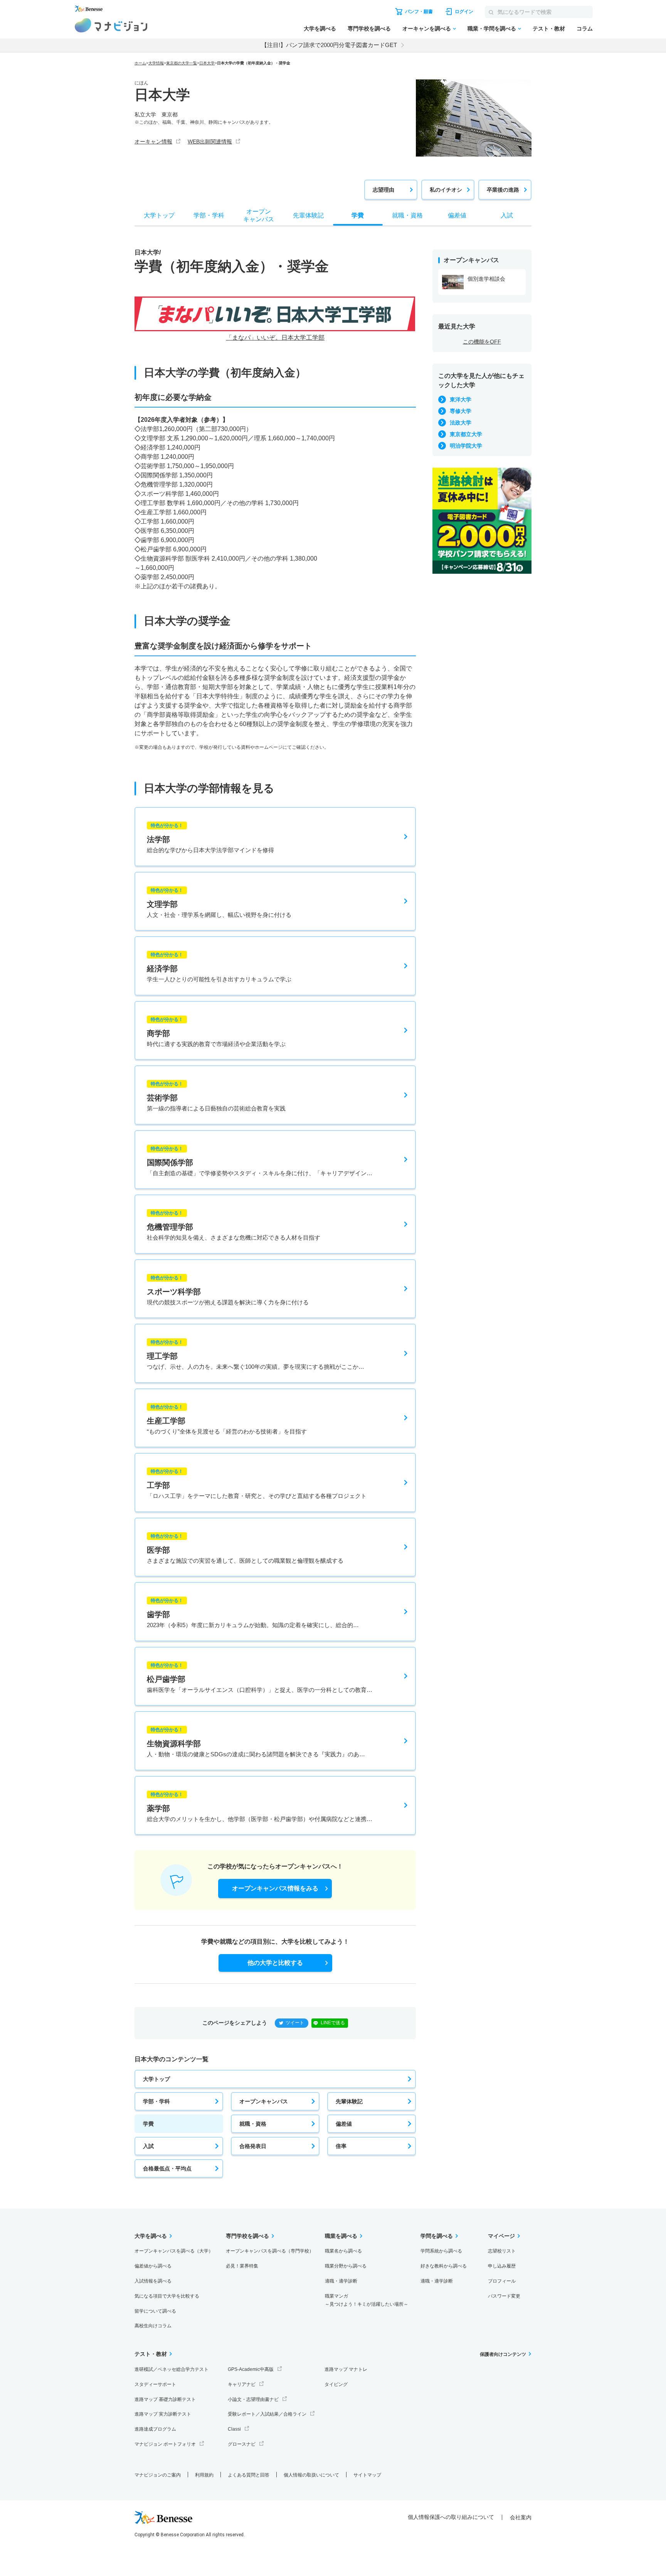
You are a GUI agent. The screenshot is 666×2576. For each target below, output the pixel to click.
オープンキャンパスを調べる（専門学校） (270, 2251)
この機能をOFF (482, 342)
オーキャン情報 (153, 142)
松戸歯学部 (260, 1678)
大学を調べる (320, 29)
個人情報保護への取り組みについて (451, 2517)
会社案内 (521, 2517)
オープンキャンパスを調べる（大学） (174, 2251)
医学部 (245, 1549)
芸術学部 (216, 1096)
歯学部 (253, 1613)
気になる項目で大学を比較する (167, 2296)
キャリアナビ (242, 2384)
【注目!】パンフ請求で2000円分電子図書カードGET (329, 45)
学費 (148, 2124)
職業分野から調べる (346, 2266)
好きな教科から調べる (444, 2266)
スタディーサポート (155, 2384)
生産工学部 (227, 1419)
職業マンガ (367, 2300)
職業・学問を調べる (492, 29)
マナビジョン (111, 25)
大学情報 (156, 63)
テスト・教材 (549, 29)
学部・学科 (156, 2101)
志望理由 (383, 190)
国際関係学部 (260, 1161)
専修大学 (461, 411)
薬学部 (260, 1807)
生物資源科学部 (256, 1742)
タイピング (336, 2384)
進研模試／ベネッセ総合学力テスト (172, 2369)
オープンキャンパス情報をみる (275, 1888)
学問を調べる (437, 2236)
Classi (234, 2429)
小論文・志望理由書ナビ (253, 2399)
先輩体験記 (349, 2101)
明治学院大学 (466, 446)
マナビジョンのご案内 (158, 2475)
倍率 (341, 2146)
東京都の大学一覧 (182, 63)
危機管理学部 (234, 1226)
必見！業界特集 (242, 2266)
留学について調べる (155, 2311)
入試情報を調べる (153, 2281)
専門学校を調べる (369, 29)
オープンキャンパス (264, 2101)
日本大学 (207, 63)
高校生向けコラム (153, 2326)
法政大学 (461, 423)
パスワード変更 (504, 2296)
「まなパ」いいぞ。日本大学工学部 (275, 338)
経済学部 (219, 967)
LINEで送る (333, 2023)
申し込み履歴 (502, 2266)
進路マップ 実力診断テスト (163, 2414)
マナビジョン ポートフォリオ (165, 2444)
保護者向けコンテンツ (503, 2354)
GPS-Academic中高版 (251, 2369)
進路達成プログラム (155, 2429)
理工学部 (256, 1355)
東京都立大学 (466, 434)
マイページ (501, 2236)
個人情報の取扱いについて (311, 2475)
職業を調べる (341, 2236)
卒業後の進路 (503, 190)
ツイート (295, 2023)
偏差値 (344, 2124)
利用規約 (204, 2475)
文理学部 (219, 903)
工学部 (257, 1484)
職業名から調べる (343, 2251)
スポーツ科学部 (228, 1290)
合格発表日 (253, 2146)
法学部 (210, 838)
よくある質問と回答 (249, 2475)
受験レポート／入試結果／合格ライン (267, 2414)
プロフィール (502, 2281)
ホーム (140, 63)
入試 (148, 2146)
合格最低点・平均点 (167, 2168)
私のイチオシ (446, 190)
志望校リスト (502, 2251)
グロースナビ (242, 2444)
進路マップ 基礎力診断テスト (165, 2399)
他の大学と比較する (275, 1963)
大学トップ (156, 2079)
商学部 (216, 1032)
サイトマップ (367, 2475)
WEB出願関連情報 (210, 142)
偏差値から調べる (153, 2266)
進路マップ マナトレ (346, 2369)
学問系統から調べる (441, 2251)
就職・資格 (253, 2124)
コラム (585, 29)
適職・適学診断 (341, 2281)
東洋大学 (461, 399)
